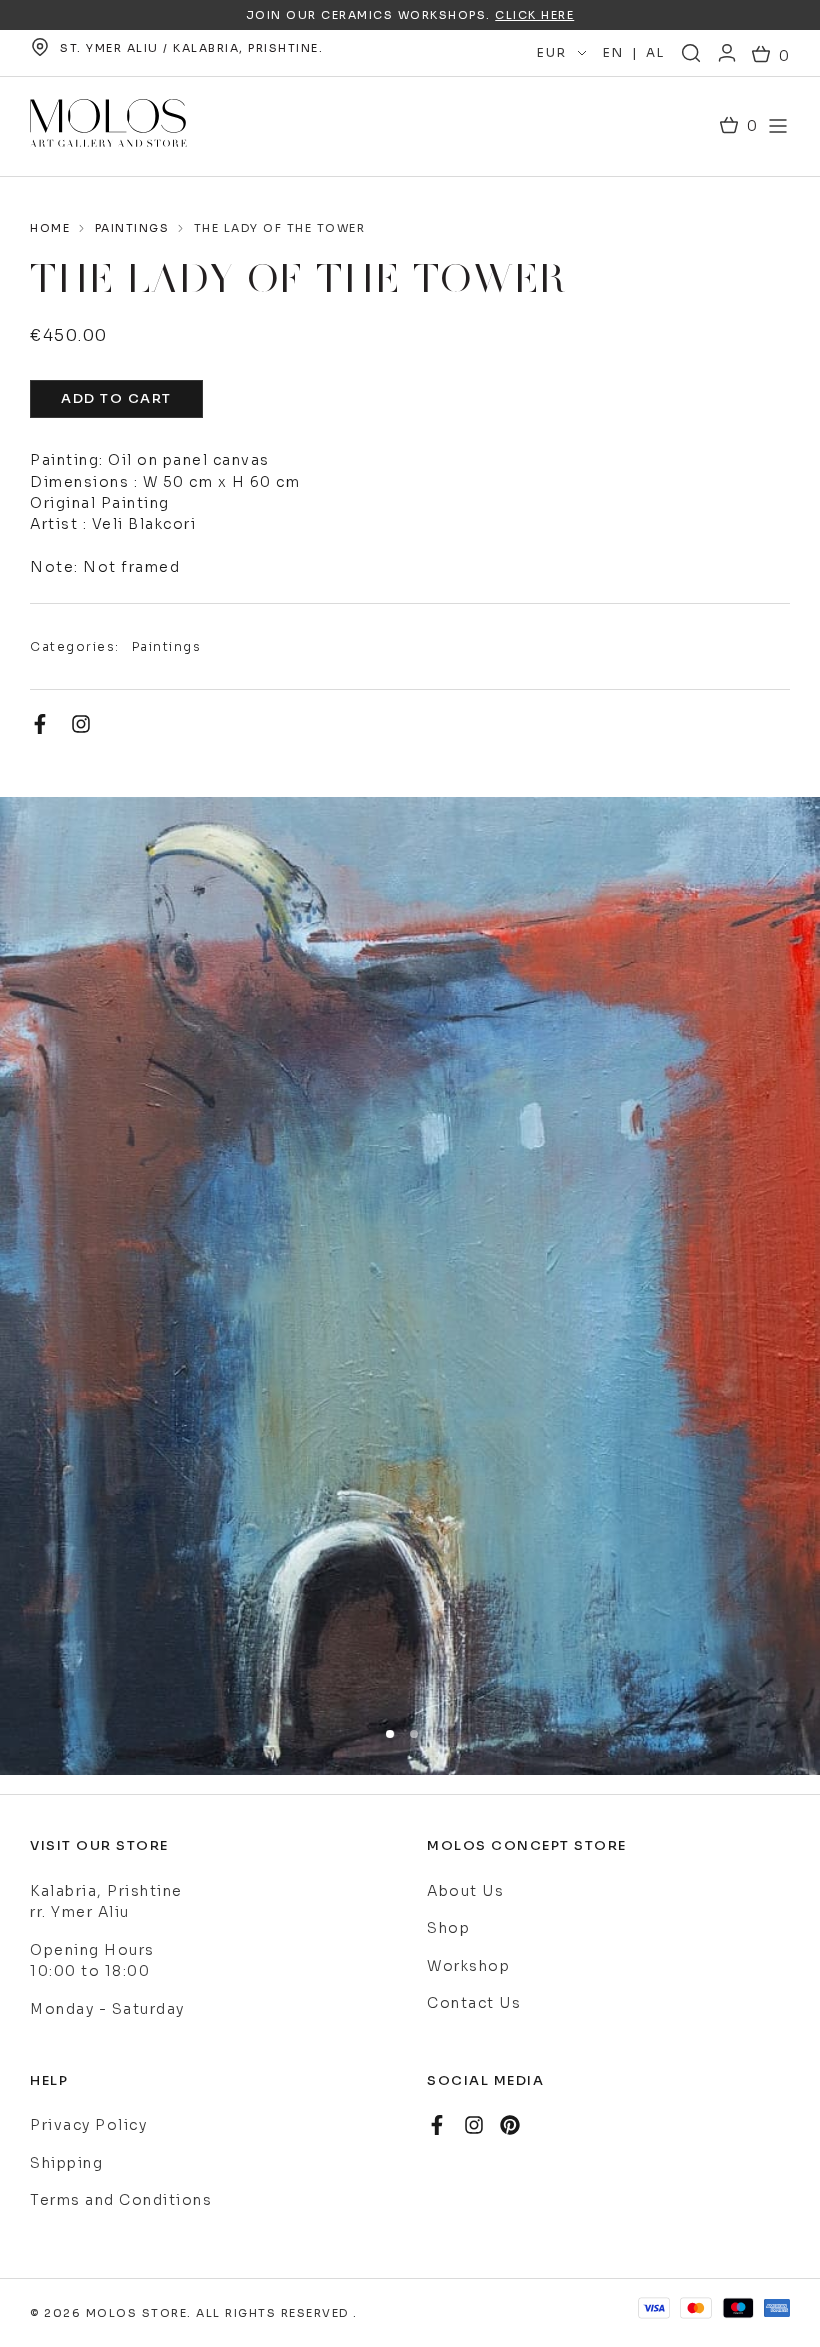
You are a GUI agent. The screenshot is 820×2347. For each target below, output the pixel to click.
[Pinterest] (510, 2125)
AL (655, 52)
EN (613, 52)
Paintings (132, 228)
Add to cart (116, 398)
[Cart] (771, 56)
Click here (534, 15)
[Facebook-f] (40, 724)
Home (50, 228)
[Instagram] (81, 724)
